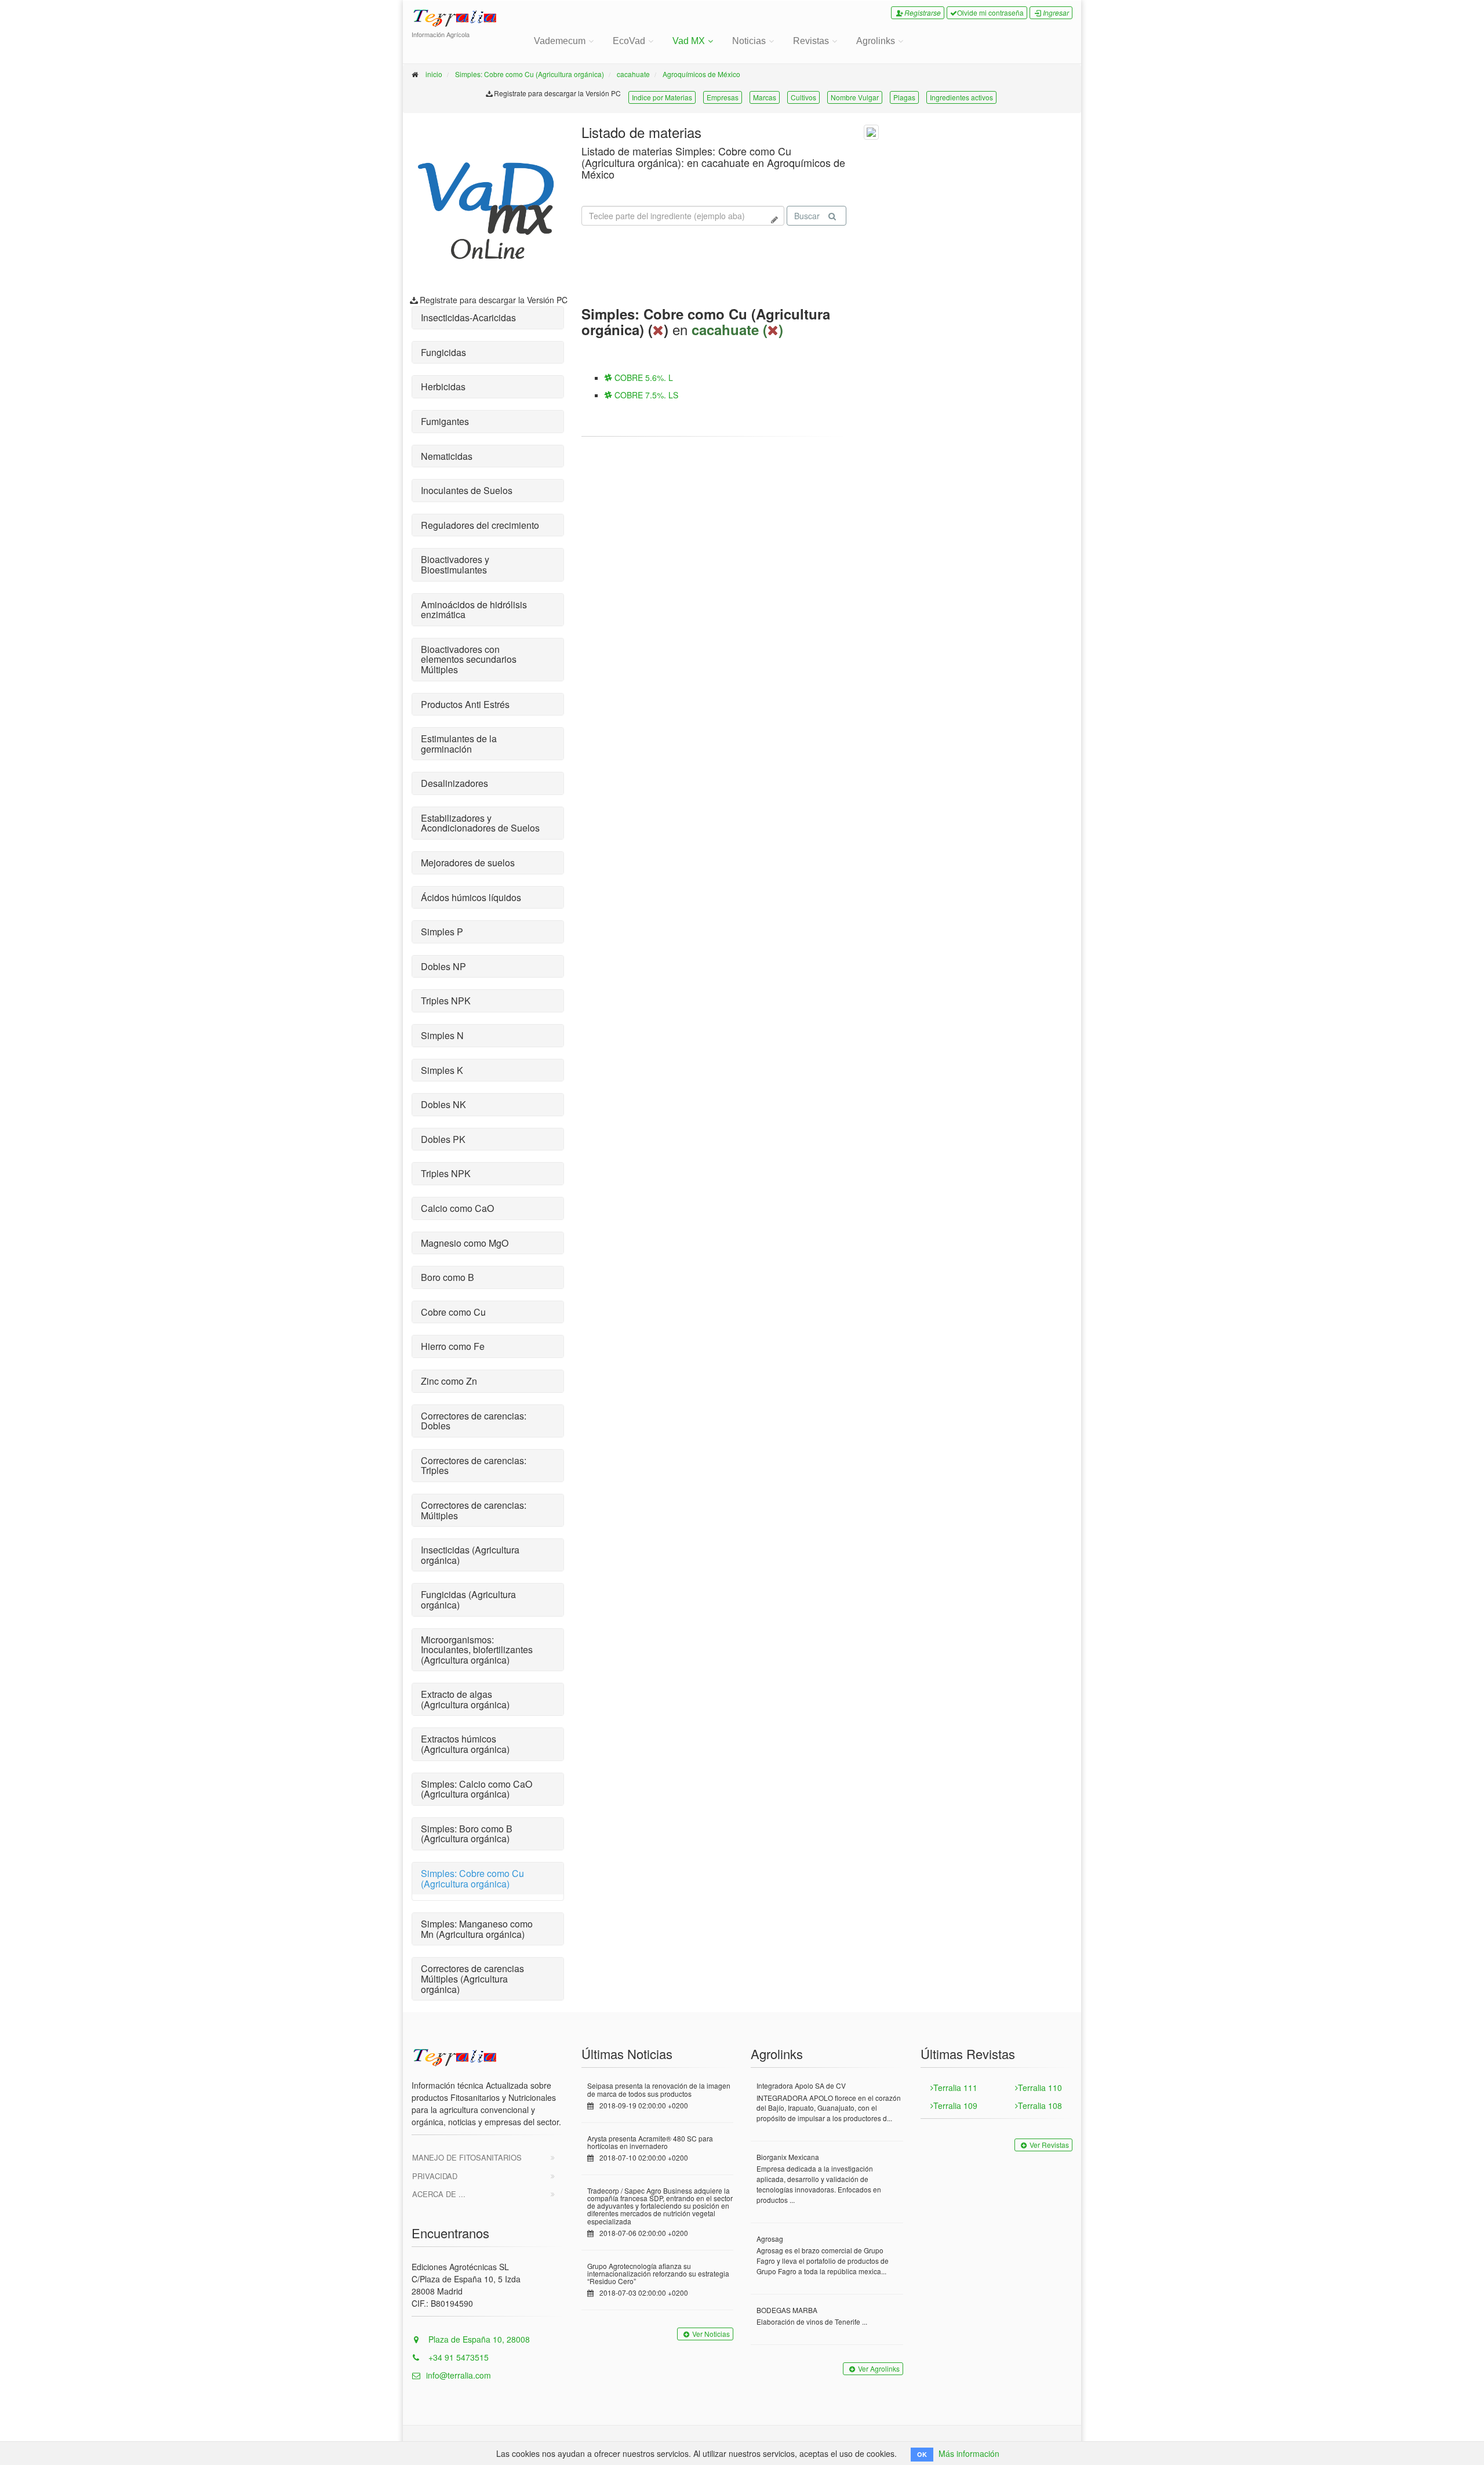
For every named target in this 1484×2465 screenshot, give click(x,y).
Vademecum (560, 41)
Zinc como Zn (449, 1381)
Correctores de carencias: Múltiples (474, 1510)
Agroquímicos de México (701, 74)
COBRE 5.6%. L (643, 377)
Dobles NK (443, 1104)
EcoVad (629, 41)
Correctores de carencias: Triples (474, 1466)
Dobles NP (443, 966)
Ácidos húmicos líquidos (471, 897)
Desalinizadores (454, 783)
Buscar (807, 216)
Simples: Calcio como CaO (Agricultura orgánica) (477, 1789)
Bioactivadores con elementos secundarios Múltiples (469, 659)
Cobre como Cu (453, 1312)
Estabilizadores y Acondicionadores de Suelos (480, 823)
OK (922, 2454)
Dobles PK (443, 1139)
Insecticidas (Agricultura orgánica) (470, 1555)
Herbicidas (443, 386)
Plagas (904, 97)
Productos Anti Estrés (465, 704)
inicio (434, 74)
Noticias (749, 41)
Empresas (723, 97)
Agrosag (770, 2239)
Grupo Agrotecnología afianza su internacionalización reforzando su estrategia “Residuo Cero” (658, 2273)
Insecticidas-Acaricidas (468, 317)
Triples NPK (446, 1001)
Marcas (765, 97)
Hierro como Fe (453, 1346)
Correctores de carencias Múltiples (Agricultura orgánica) (472, 1978)
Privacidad (435, 2176)
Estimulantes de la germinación (459, 744)
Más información (969, 2453)
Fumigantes (445, 421)
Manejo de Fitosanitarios (467, 2157)
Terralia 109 (955, 2105)
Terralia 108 (1040, 2105)
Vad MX (689, 41)
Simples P (442, 932)
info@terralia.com (459, 2375)
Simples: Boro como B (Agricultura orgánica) (467, 1834)
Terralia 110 (1040, 2088)
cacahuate (633, 74)
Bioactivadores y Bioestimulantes (455, 564)
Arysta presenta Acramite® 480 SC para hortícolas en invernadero (650, 2142)
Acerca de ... (439, 2194)
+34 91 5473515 (457, 2357)
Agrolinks (876, 41)
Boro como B (448, 1277)
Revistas (811, 41)
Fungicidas (443, 352)
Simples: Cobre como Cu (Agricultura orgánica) (530, 74)
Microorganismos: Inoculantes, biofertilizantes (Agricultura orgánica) (477, 1650)
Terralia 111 (955, 2088)
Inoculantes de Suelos (467, 490)
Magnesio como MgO (465, 1243)
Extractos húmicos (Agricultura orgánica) (465, 1744)
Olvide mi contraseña (990, 12)
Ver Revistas (1049, 2145)
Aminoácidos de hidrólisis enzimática (474, 610)
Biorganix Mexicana (788, 2157)
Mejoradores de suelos (468, 863)
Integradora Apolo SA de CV (801, 2085)
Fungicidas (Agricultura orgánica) (468, 1600)
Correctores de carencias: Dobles (474, 1421)
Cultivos (803, 97)
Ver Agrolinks (879, 2368)
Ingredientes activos (961, 97)
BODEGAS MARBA (787, 2310)
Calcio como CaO (457, 1208)
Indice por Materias (662, 97)
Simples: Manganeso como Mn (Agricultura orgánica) (477, 1929)
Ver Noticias (711, 2334)
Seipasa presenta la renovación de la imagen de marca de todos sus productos (659, 2089)
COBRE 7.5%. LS (645, 395)
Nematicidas (447, 456)
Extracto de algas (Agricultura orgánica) (465, 1699)
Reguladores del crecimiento (480, 525)
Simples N (442, 1035)
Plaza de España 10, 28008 (478, 2339)
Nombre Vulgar (855, 97)
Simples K (442, 1070)
